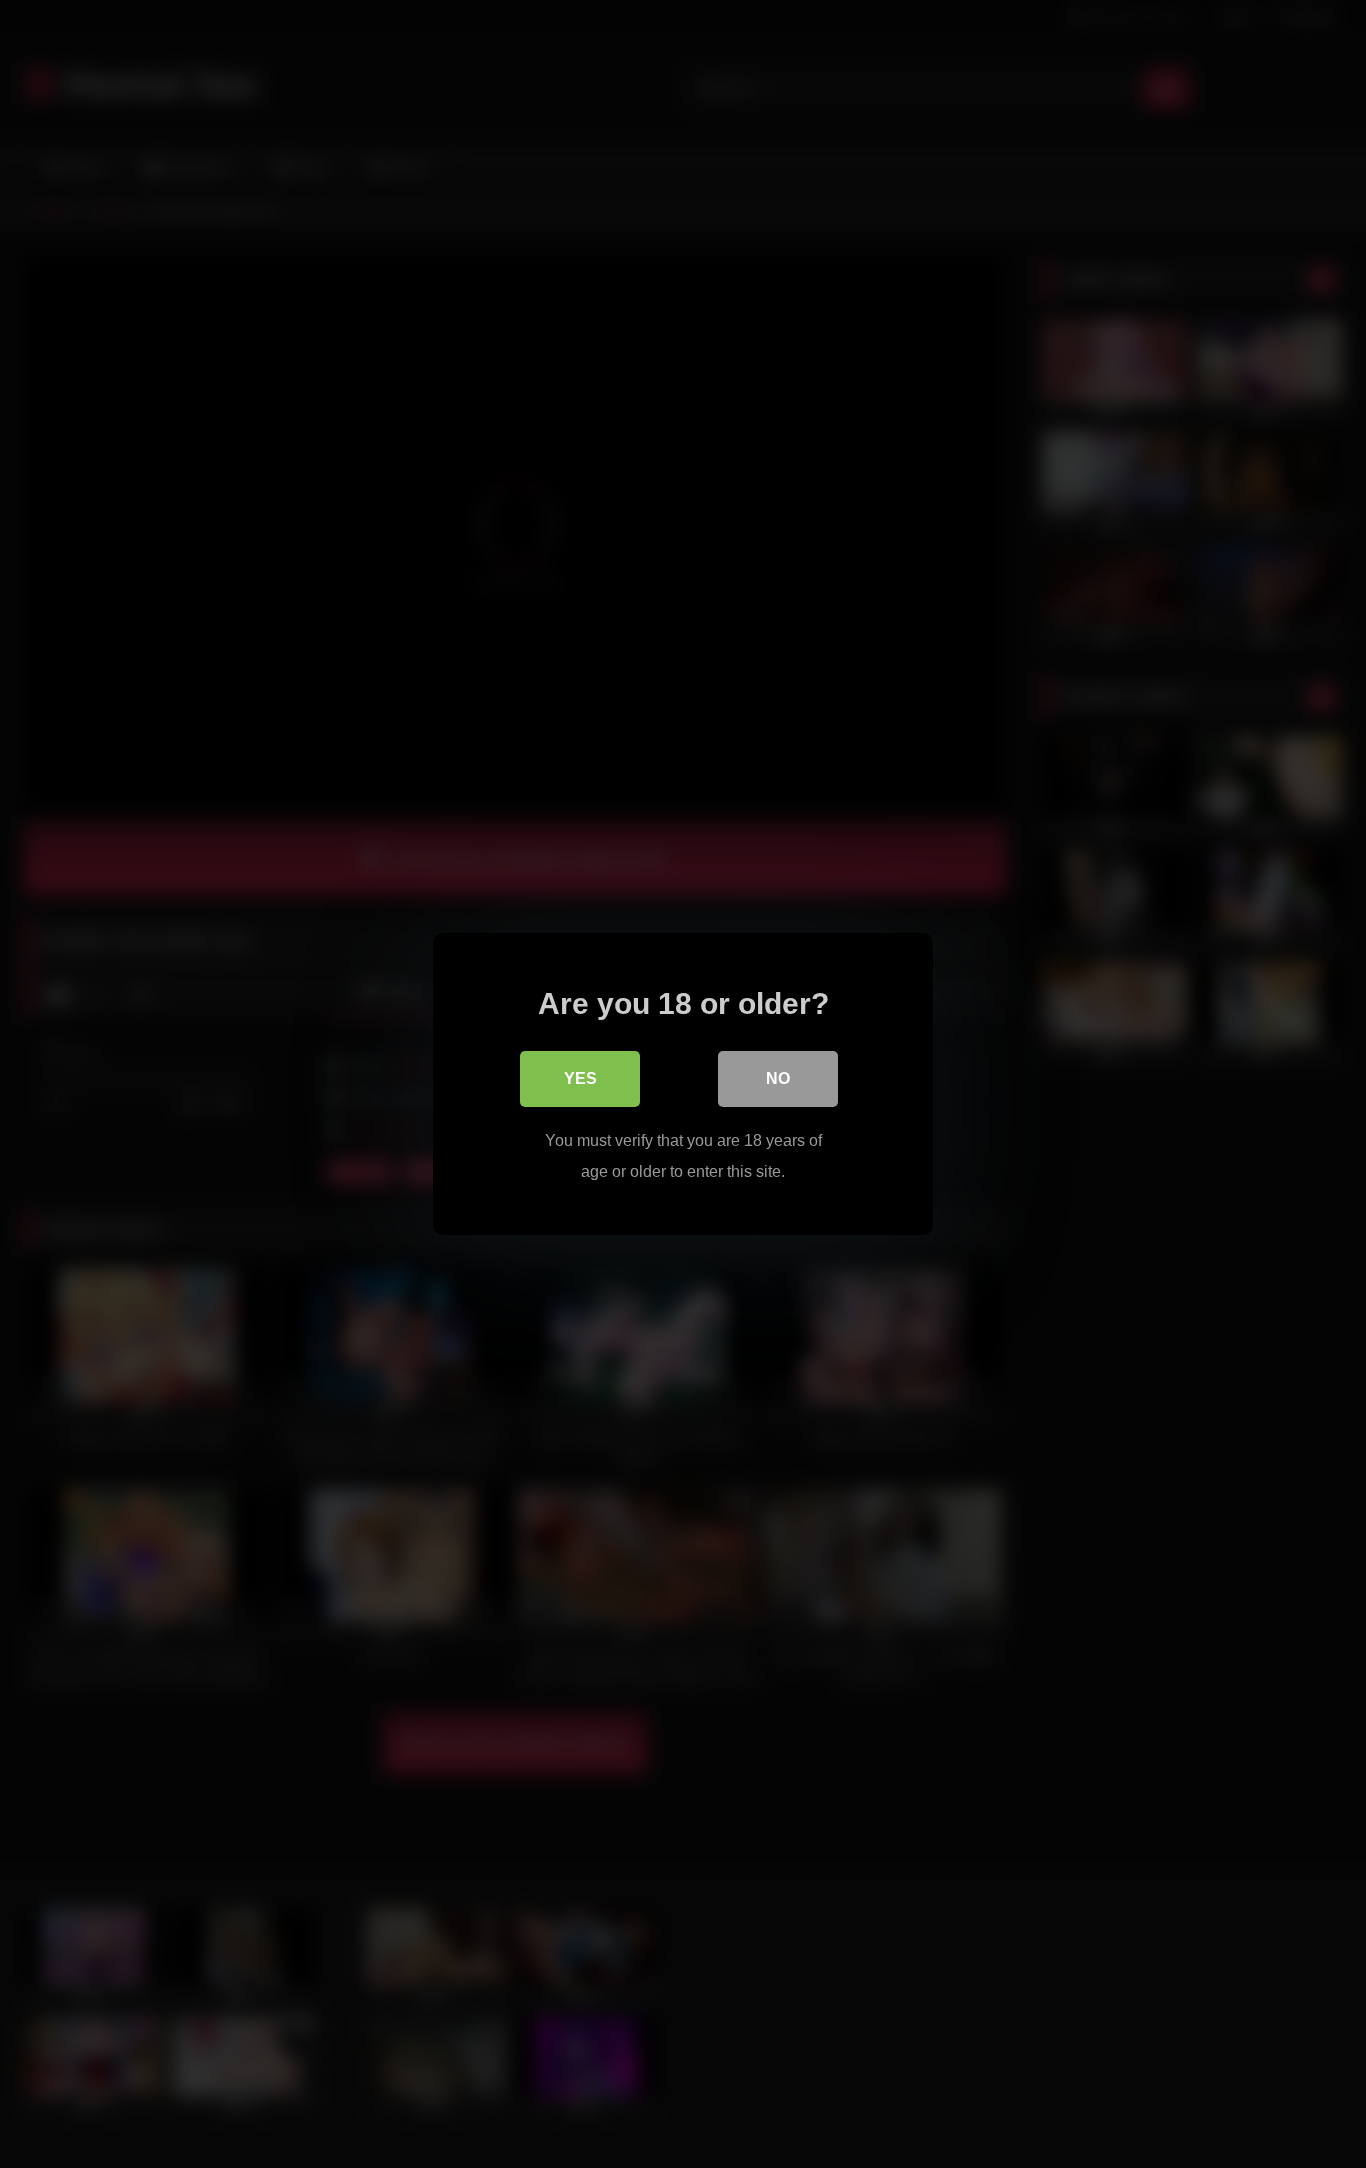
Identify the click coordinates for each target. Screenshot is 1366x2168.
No (778, 1078)
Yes (580, 1078)
